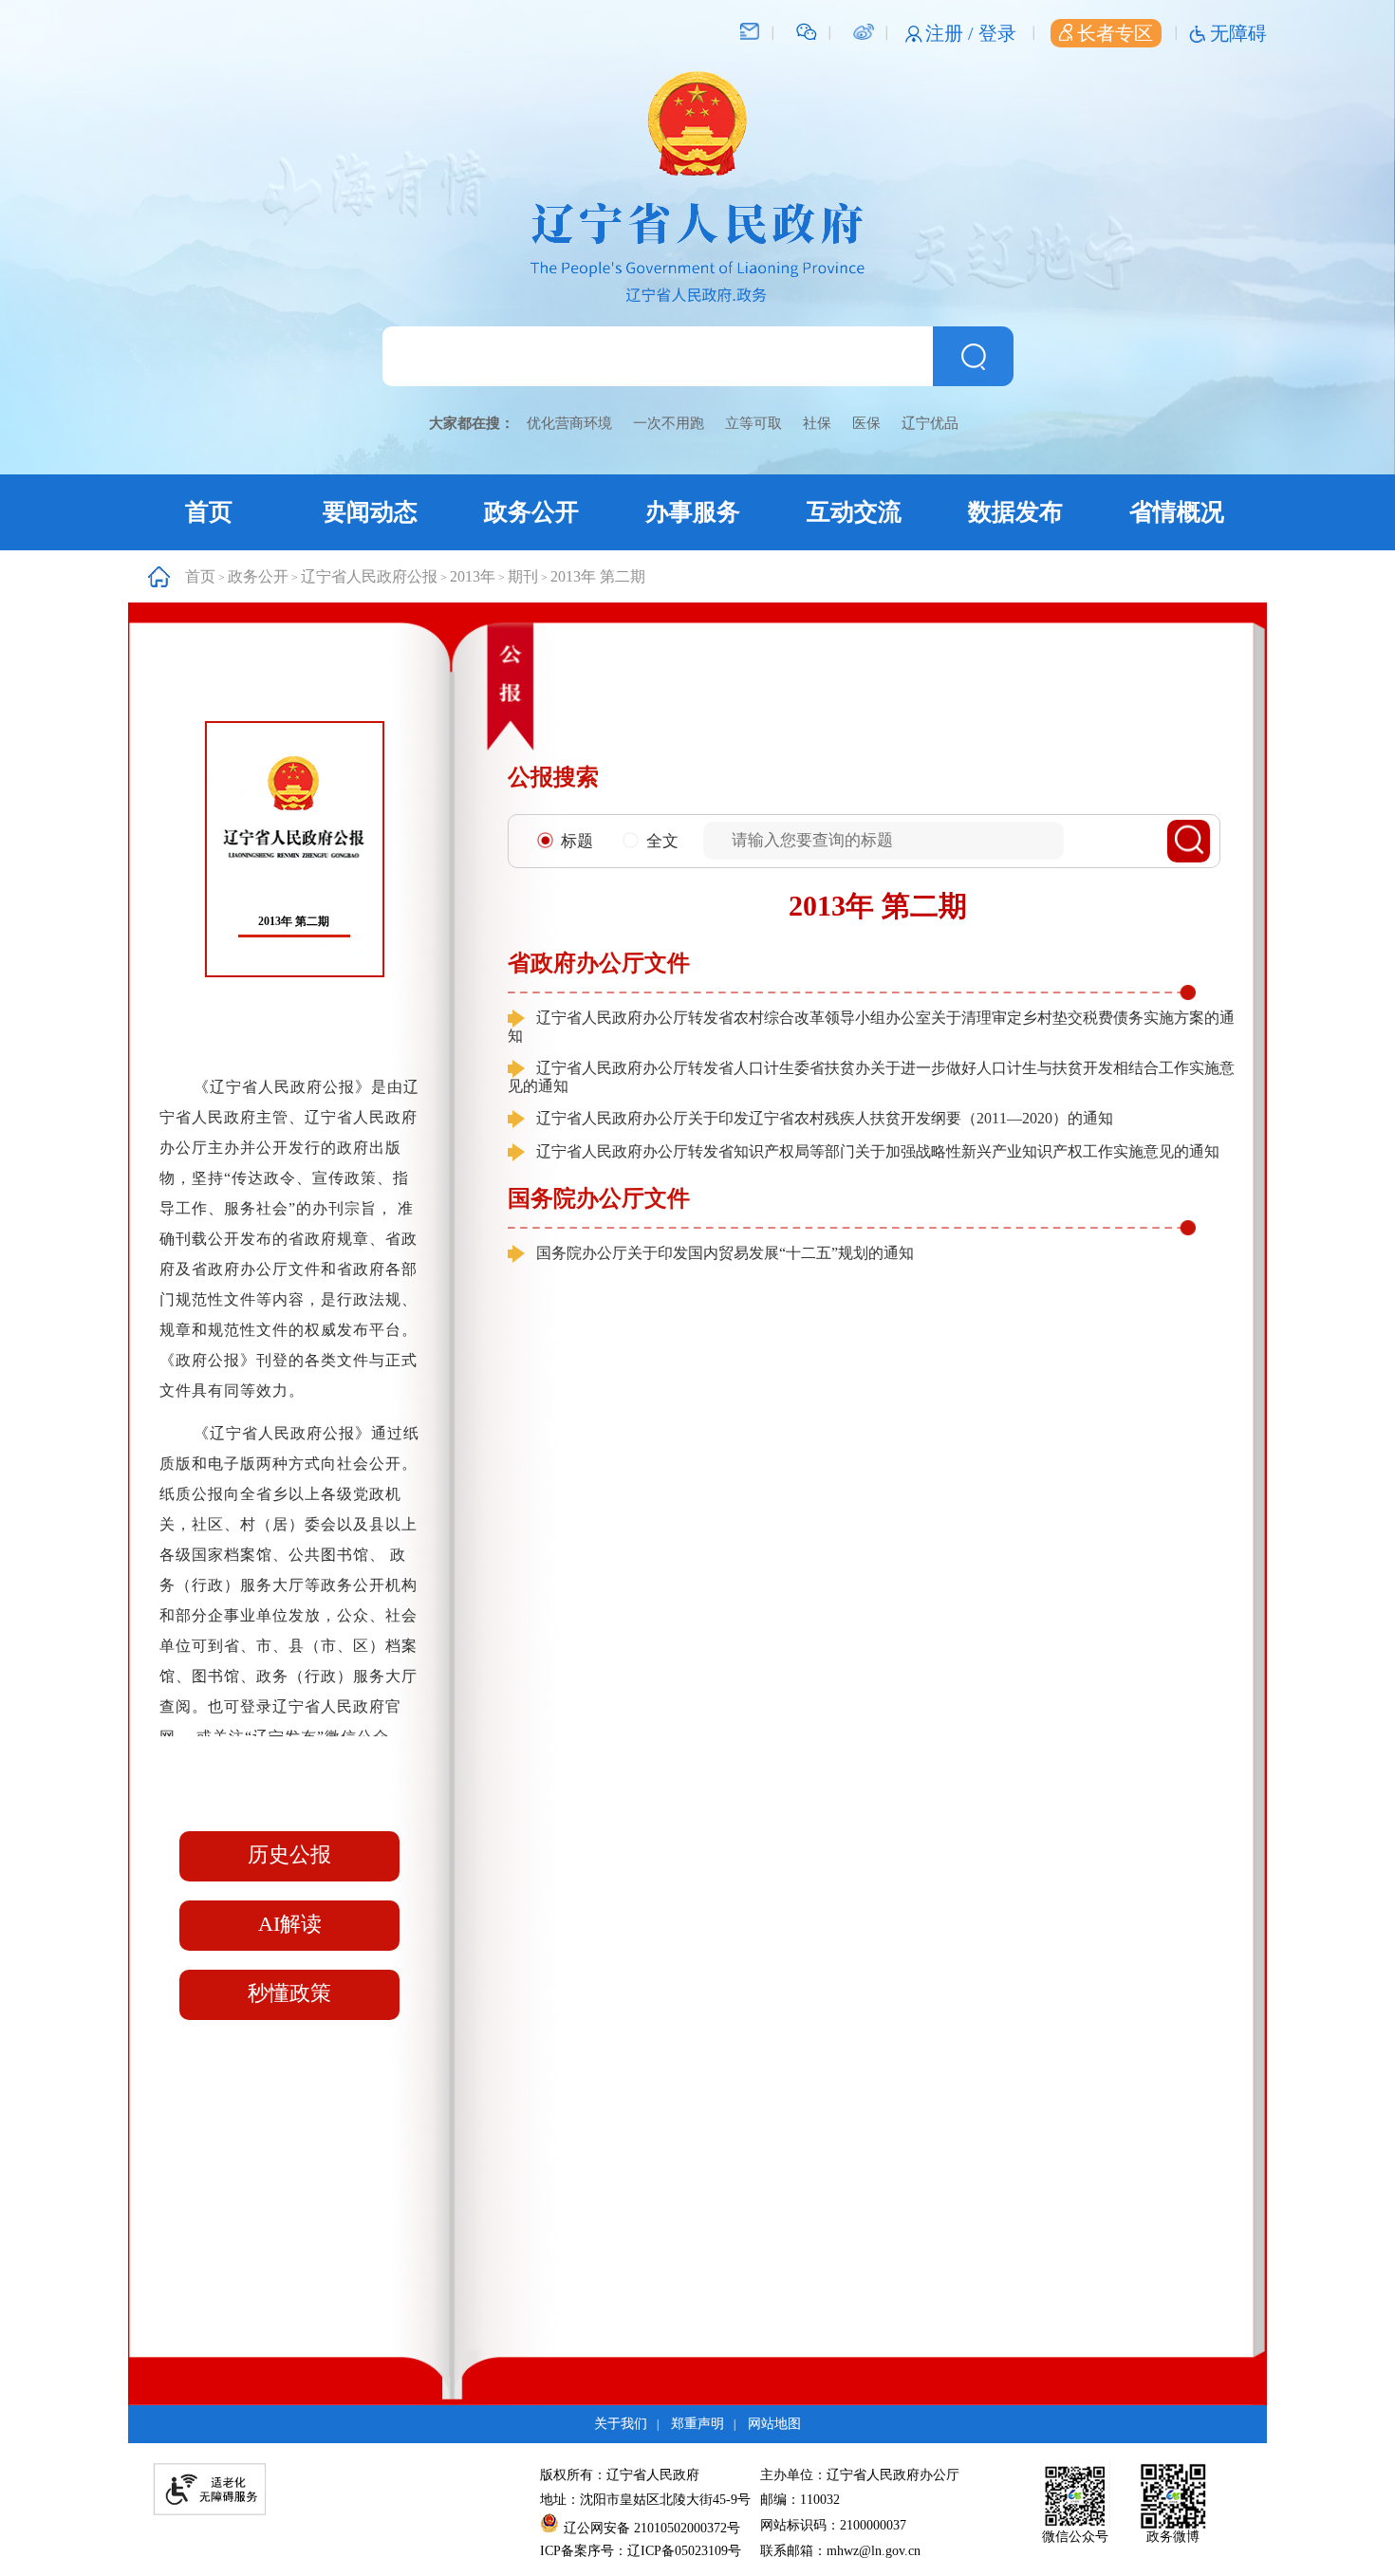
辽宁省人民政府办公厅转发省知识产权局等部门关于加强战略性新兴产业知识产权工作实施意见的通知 (878, 1151)
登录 (997, 33)
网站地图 (774, 2424)
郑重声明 (697, 2424)
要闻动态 (370, 512)
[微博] (863, 30)
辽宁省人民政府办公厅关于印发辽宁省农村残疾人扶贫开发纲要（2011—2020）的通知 (825, 1118)
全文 (662, 841)
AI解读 (290, 1924)
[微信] (807, 30)
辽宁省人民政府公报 (369, 576)
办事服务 (693, 512)
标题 (577, 841)
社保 (817, 423)
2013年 (473, 576)
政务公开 (531, 512)
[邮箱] (750, 30)
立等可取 (753, 423)
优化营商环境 (569, 423)
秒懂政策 (289, 1993)
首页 (209, 512)
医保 (866, 423)
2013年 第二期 (598, 576)
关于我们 (621, 2424)
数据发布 (1015, 512)
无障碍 (1238, 33)
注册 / (952, 33)
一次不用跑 (669, 423)
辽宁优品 (930, 423)
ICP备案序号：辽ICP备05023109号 (641, 2551)
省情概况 (1177, 512)
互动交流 (854, 512)
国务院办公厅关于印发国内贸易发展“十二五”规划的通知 (725, 1253)
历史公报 (289, 1854)
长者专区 (1115, 33)
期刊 (523, 576)
